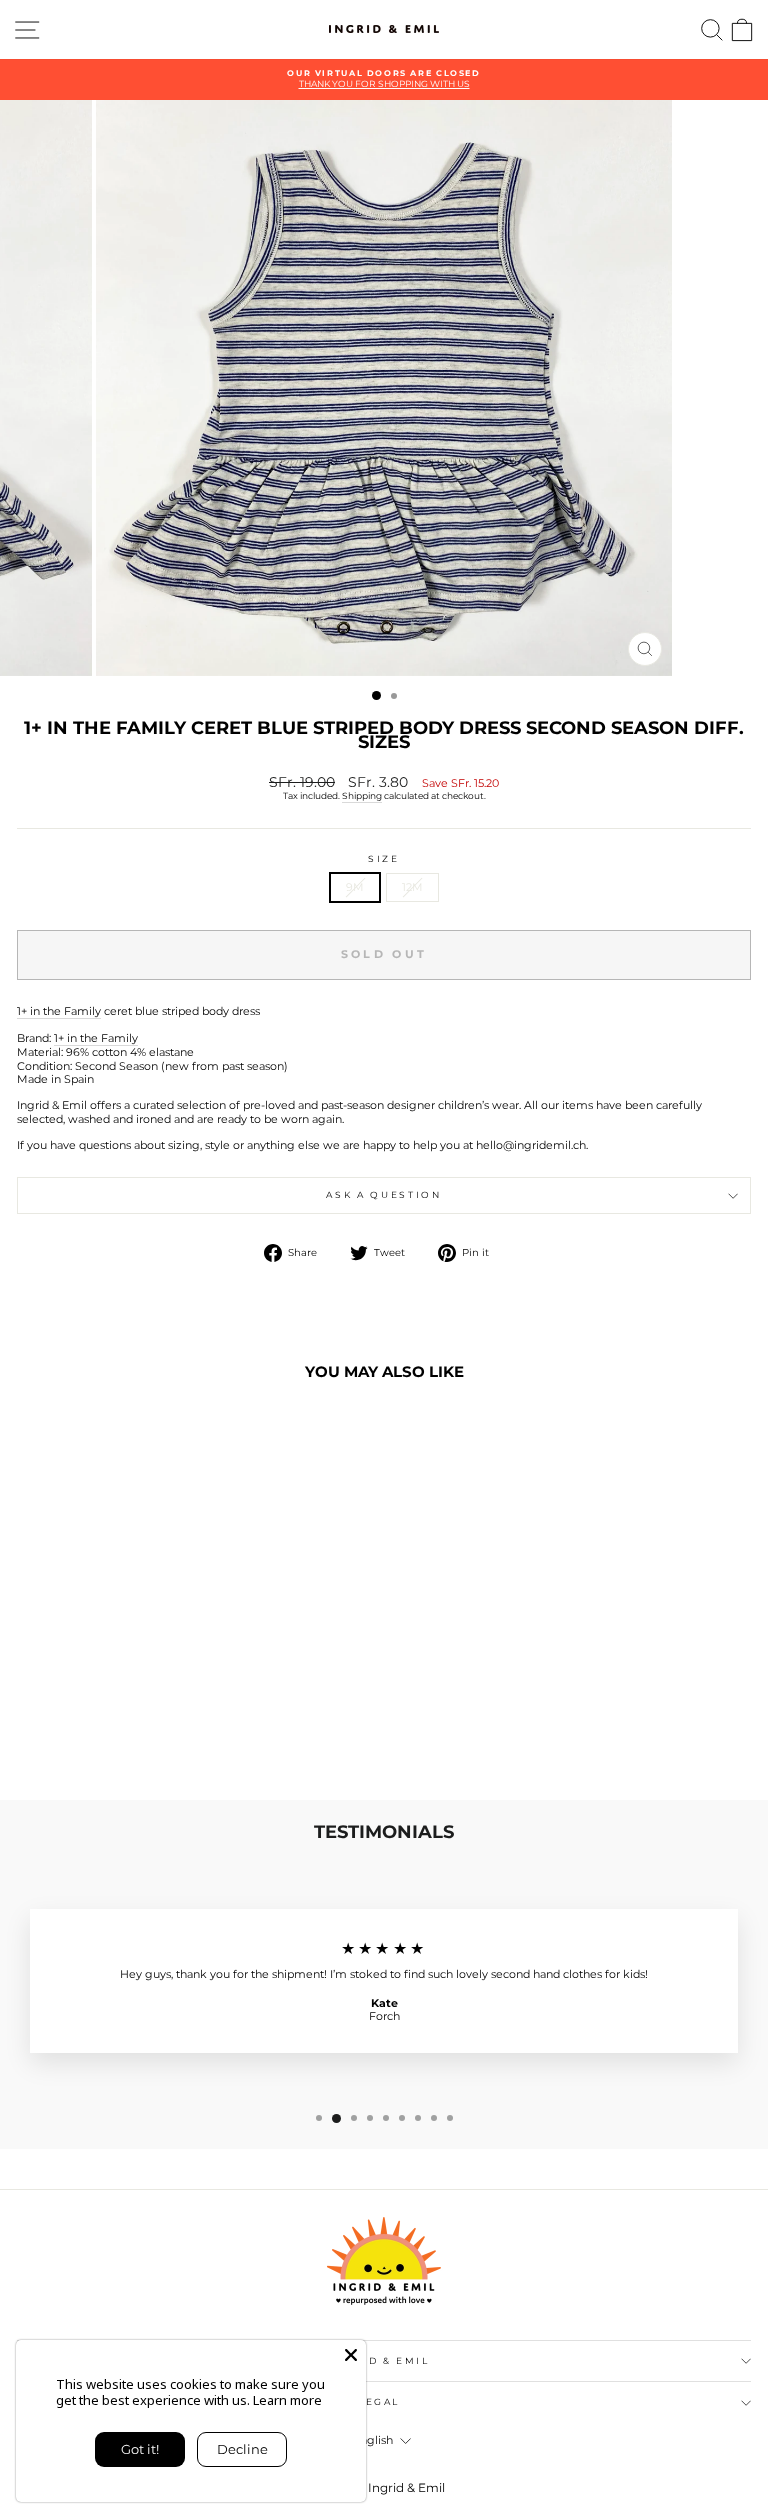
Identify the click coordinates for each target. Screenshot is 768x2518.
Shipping (362, 795)
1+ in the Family (59, 1011)
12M (412, 887)
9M (355, 887)
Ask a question (383, 1194)
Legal (379, 2401)
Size (384, 859)
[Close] (351, 2355)
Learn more (287, 2400)
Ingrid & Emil (378, 2360)
